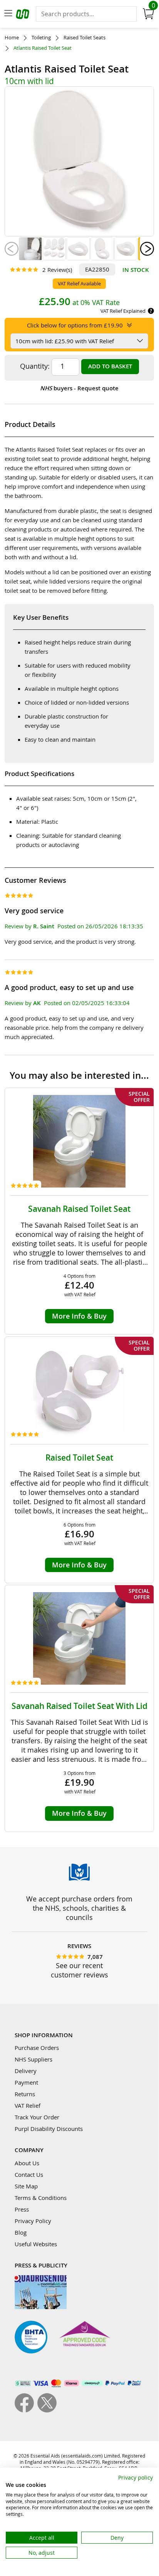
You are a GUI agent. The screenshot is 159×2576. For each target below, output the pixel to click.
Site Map (26, 2186)
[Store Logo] (23, 15)
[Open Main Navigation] (8, 14)
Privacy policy (136, 2477)
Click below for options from (75, 325)
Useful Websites (36, 2244)
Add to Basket (110, 366)
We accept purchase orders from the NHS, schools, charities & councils (79, 1908)
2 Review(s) (57, 270)
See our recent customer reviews (79, 1970)
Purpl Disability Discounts (49, 2129)
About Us (27, 2163)
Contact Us (29, 2175)
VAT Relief (28, 2105)
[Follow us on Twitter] (47, 2410)
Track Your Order (37, 2117)
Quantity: (35, 366)
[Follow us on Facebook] (26, 2410)
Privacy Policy (33, 2221)
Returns (25, 2094)
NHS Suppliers (33, 2059)
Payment (26, 2082)
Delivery (26, 2071)
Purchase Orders (37, 2048)
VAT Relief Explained (123, 311)
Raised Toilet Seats (85, 38)
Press (22, 2209)
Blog (21, 2232)
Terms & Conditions (41, 2198)
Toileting (41, 38)
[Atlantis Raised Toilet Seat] (30, 249)
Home (12, 38)
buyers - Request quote (79, 388)
